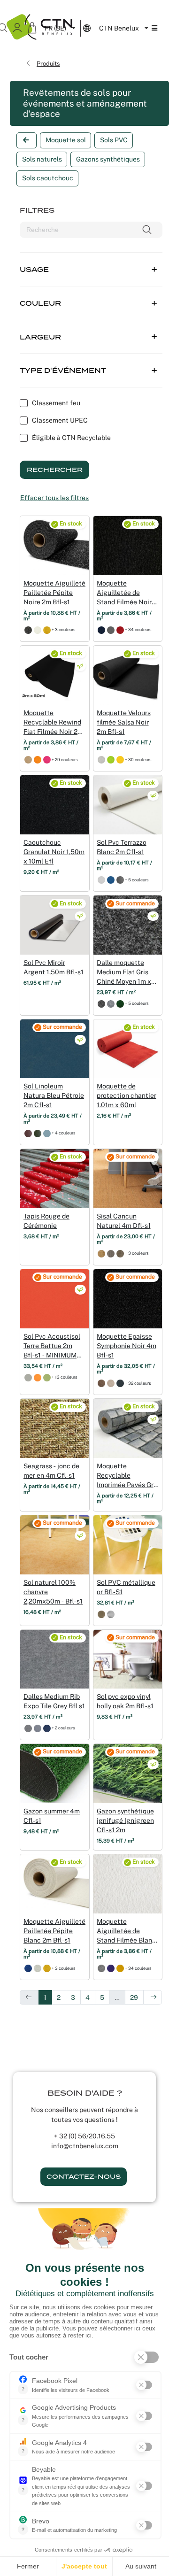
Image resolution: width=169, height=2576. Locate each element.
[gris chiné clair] (101, 760)
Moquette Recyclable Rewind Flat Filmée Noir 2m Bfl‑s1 (53, 723)
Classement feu (56, 403)
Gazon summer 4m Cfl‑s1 (52, 1816)
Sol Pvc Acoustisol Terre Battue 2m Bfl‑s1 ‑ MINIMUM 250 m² (52, 1346)
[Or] (47, 630)
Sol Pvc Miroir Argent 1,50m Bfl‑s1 (54, 967)
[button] (91, 263)
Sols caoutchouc (48, 178)
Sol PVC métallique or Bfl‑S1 (126, 1587)
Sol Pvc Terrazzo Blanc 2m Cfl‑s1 (122, 847)
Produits (48, 63)
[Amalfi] (120, 1383)
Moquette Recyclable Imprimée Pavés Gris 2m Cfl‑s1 (128, 1476)
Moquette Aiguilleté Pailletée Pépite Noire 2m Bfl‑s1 (54, 593)
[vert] (120, 1004)
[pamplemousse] (120, 760)
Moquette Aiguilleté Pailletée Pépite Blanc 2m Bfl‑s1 (54, 1931)
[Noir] (28, 630)
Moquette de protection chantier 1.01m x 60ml (127, 1095)
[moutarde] (120, 1968)
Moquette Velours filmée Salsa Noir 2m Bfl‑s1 (124, 722)
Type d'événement (63, 370)
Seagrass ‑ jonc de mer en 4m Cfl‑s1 (51, 1471)
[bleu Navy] (111, 880)
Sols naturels (42, 159)
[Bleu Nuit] (101, 630)
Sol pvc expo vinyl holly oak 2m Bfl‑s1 (125, 1701)
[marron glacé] (120, 1253)
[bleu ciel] (47, 1133)
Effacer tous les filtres (54, 498)
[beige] (28, 760)
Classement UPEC (60, 420)
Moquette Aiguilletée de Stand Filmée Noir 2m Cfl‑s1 (124, 593)
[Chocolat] (101, 1383)
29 (134, 1998)
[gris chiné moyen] (101, 1004)
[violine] (111, 1968)
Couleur (40, 303)
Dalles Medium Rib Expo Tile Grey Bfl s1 (54, 1701)
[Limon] (111, 1383)
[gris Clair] (101, 880)
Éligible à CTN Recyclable (71, 438)
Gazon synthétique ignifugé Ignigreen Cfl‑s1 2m (125, 1820)
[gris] (111, 1253)
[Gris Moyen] (111, 630)
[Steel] (38, 1728)
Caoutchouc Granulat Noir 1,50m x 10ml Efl (54, 852)
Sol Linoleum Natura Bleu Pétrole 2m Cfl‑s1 (54, 1095)
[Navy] (47, 1728)
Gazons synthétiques (108, 159)
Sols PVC (114, 140)
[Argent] (111, 1614)
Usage (34, 270)
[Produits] (27, 140)
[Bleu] (28, 1968)
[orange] (38, 760)
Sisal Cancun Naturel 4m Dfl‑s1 (124, 1221)
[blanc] (38, 630)
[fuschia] (47, 760)
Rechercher (55, 470)
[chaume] (101, 1253)
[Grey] (28, 1728)
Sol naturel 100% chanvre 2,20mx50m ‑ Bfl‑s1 (53, 1592)
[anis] (111, 760)
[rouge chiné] (120, 630)
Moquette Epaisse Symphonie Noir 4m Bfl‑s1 (127, 1346)
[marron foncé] (28, 1133)
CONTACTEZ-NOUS (84, 2177)
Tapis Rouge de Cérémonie (46, 1221)
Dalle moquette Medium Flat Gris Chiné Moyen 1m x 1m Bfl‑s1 (124, 972)
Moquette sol (66, 140)
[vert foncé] (38, 1133)
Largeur (40, 337)
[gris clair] (28, 1377)
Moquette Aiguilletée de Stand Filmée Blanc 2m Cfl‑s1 (126, 1931)
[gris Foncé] (120, 880)
